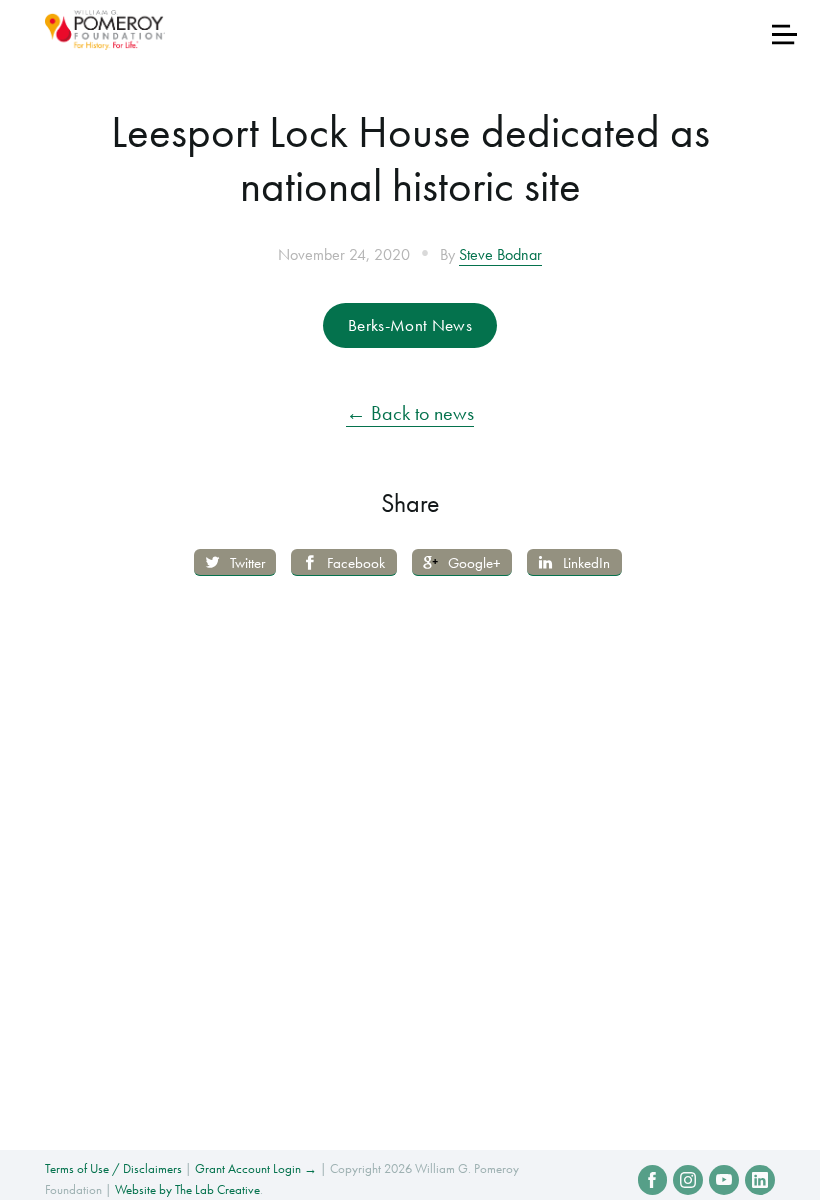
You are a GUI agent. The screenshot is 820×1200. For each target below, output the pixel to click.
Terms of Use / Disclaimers (113, 1168)
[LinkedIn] (760, 1180)
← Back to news (410, 413)
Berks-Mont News (410, 325)
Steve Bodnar (500, 255)
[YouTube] (724, 1180)
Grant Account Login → (256, 1168)
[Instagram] (688, 1180)
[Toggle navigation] (784, 34)
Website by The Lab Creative (187, 1189)
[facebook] (653, 1180)
